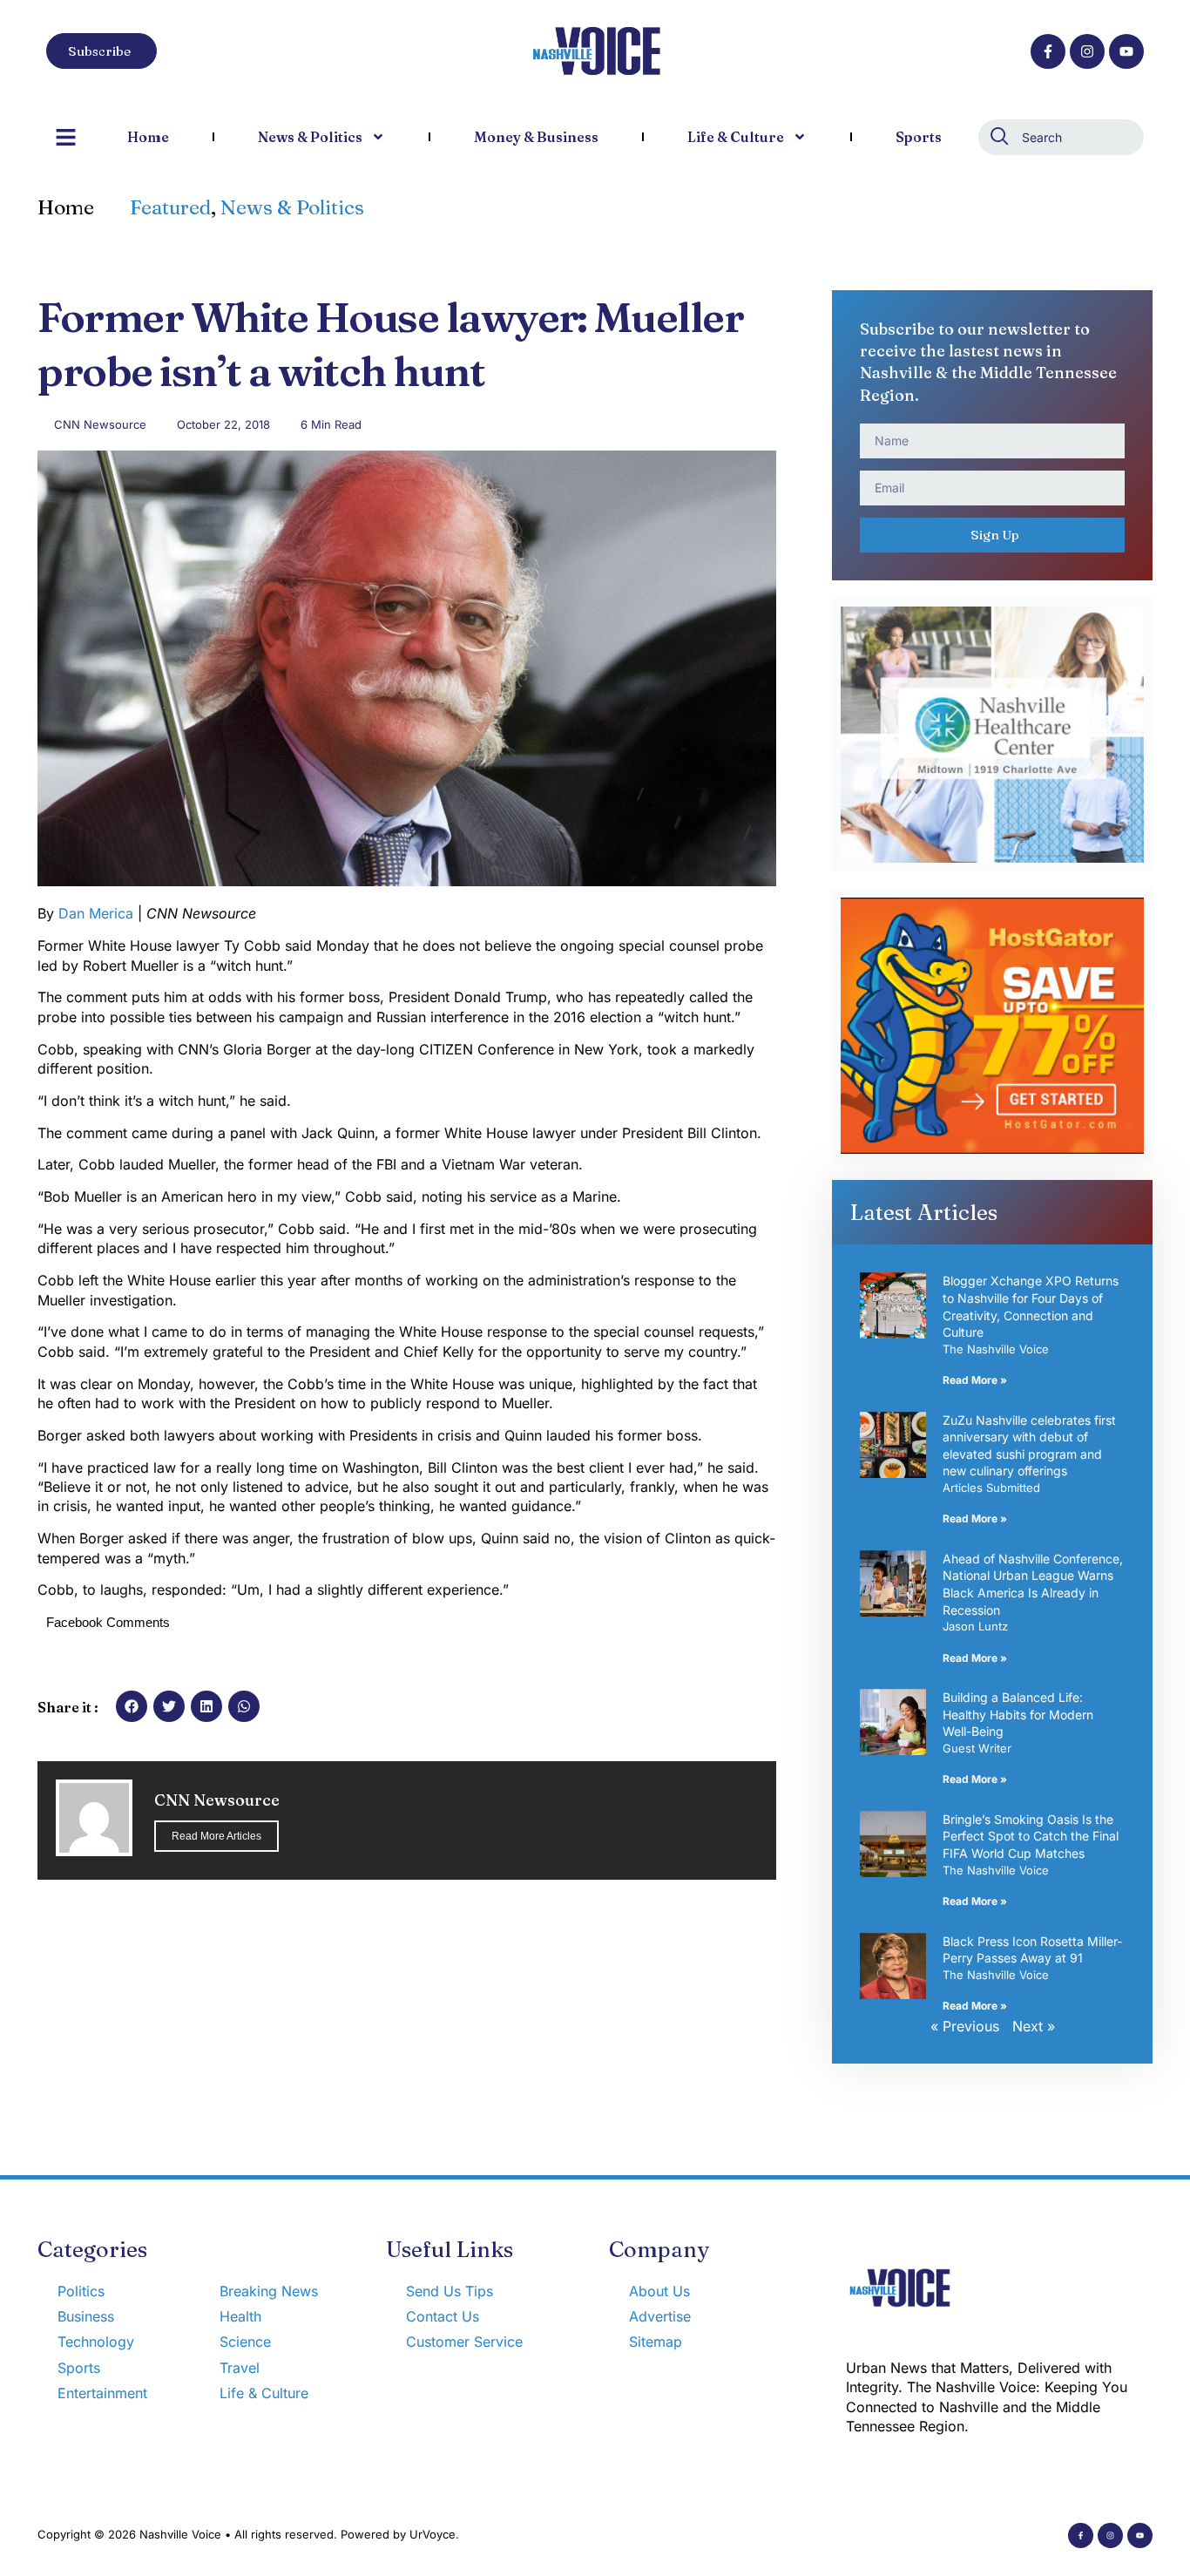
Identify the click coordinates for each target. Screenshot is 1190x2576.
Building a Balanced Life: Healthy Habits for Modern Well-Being (1018, 1714)
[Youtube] (1126, 51)
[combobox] (1061, 137)
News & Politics (310, 137)
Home (148, 137)
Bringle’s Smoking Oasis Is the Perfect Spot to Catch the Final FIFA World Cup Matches (1031, 1836)
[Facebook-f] (1048, 51)
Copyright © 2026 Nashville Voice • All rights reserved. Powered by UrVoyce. (248, 2534)
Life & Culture (736, 137)
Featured (170, 207)
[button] (132, 1706)
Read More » (975, 1380)
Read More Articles (216, 1836)
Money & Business (536, 137)
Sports (919, 137)
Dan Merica (96, 913)
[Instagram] (1087, 51)
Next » (1034, 2026)
